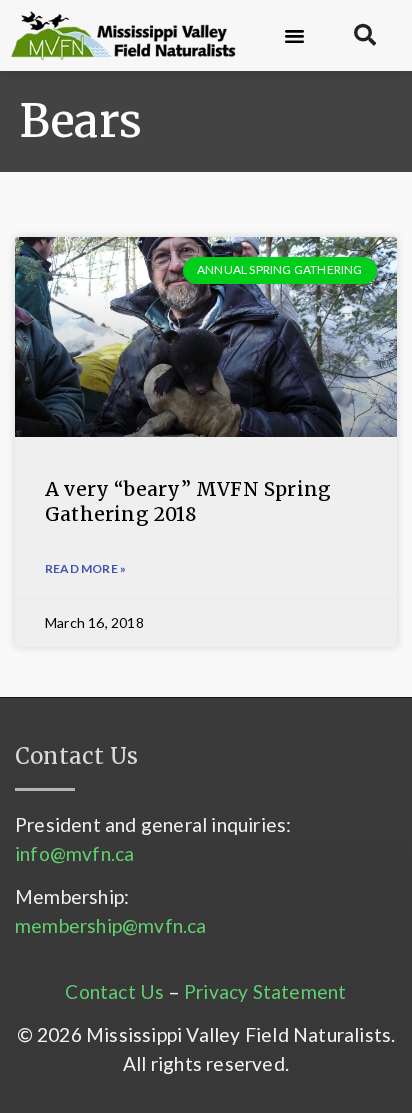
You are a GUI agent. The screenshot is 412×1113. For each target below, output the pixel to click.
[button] (295, 36)
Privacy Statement (265, 991)
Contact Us (114, 991)
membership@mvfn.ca (111, 925)
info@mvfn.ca (74, 853)
